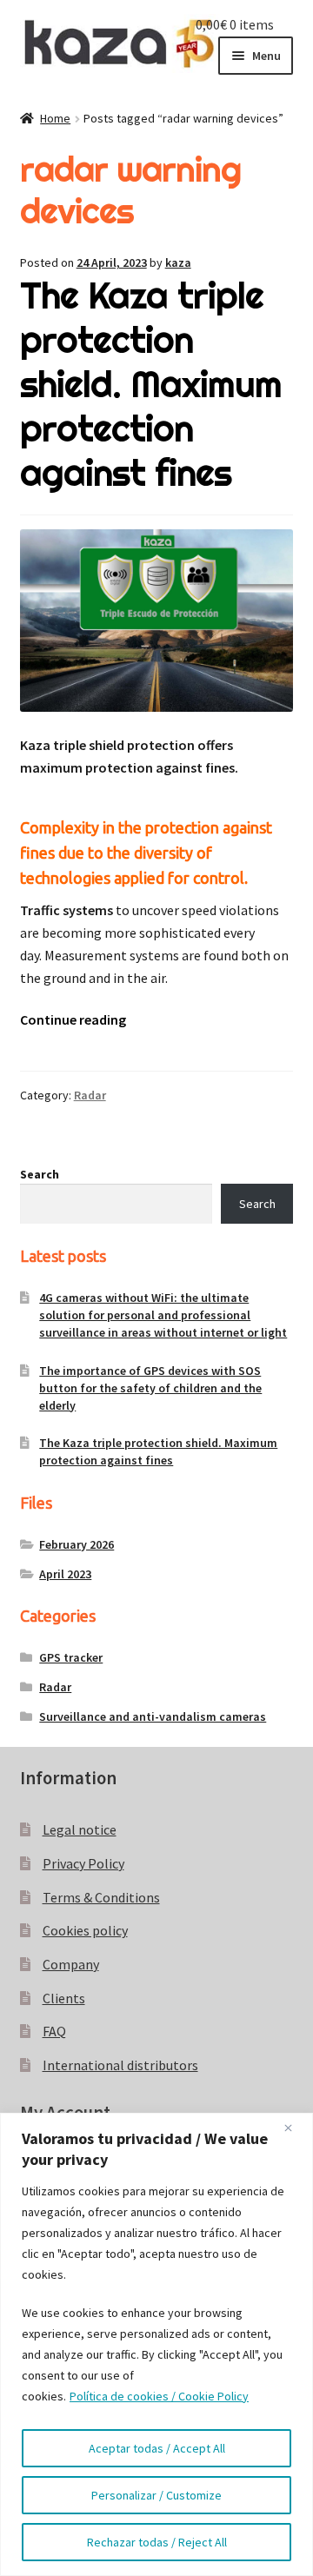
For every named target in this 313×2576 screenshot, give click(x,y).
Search (40, 1174)
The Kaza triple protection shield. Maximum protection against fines (151, 384)
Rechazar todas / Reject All (157, 2542)
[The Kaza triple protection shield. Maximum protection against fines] (157, 621)
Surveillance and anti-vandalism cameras (153, 1716)
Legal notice (80, 1829)
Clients (64, 1998)
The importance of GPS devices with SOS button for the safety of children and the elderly (150, 1388)
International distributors (120, 2065)
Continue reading (73, 1019)
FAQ (54, 2031)
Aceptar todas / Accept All (157, 2448)
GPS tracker (71, 1657)
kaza (178, 262)
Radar (90, 1095)
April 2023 (65, 1574)
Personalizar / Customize (156, 2495)
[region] (156, 2344)
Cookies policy (85, 1930)
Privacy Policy (83, 1863)
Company (71, 1964)
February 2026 (77, 1544)
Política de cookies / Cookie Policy (159, 2396)
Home (55, 118)
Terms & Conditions (101, 1897)
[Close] (295, 2128)
